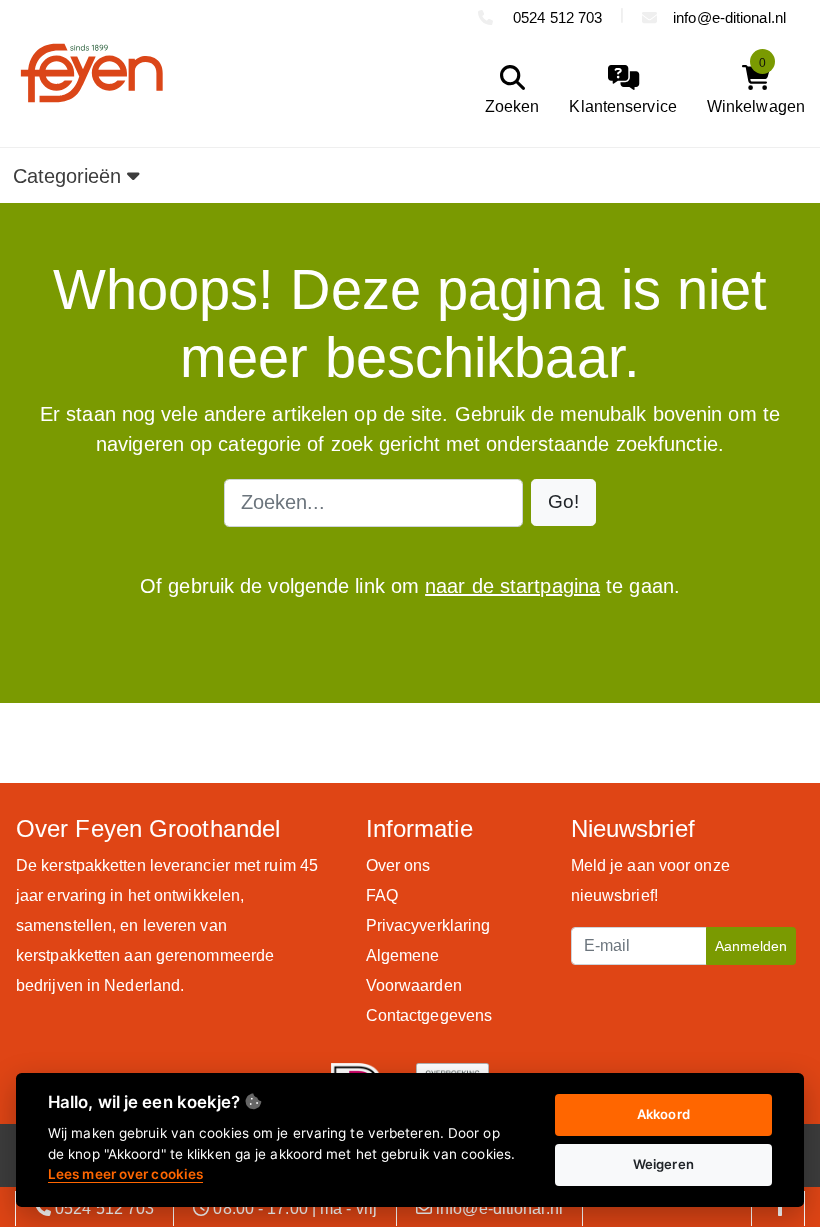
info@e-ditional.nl (729, 17)
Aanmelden (751, 946)
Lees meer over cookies (125, 1174)
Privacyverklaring (428, 925)
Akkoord (663, 1114)
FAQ (382, 895)
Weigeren (663, 1164)
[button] (563, 502)
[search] (507, 90)
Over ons (398, 865)
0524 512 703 (555, 17)
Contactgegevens (429, 1015)
